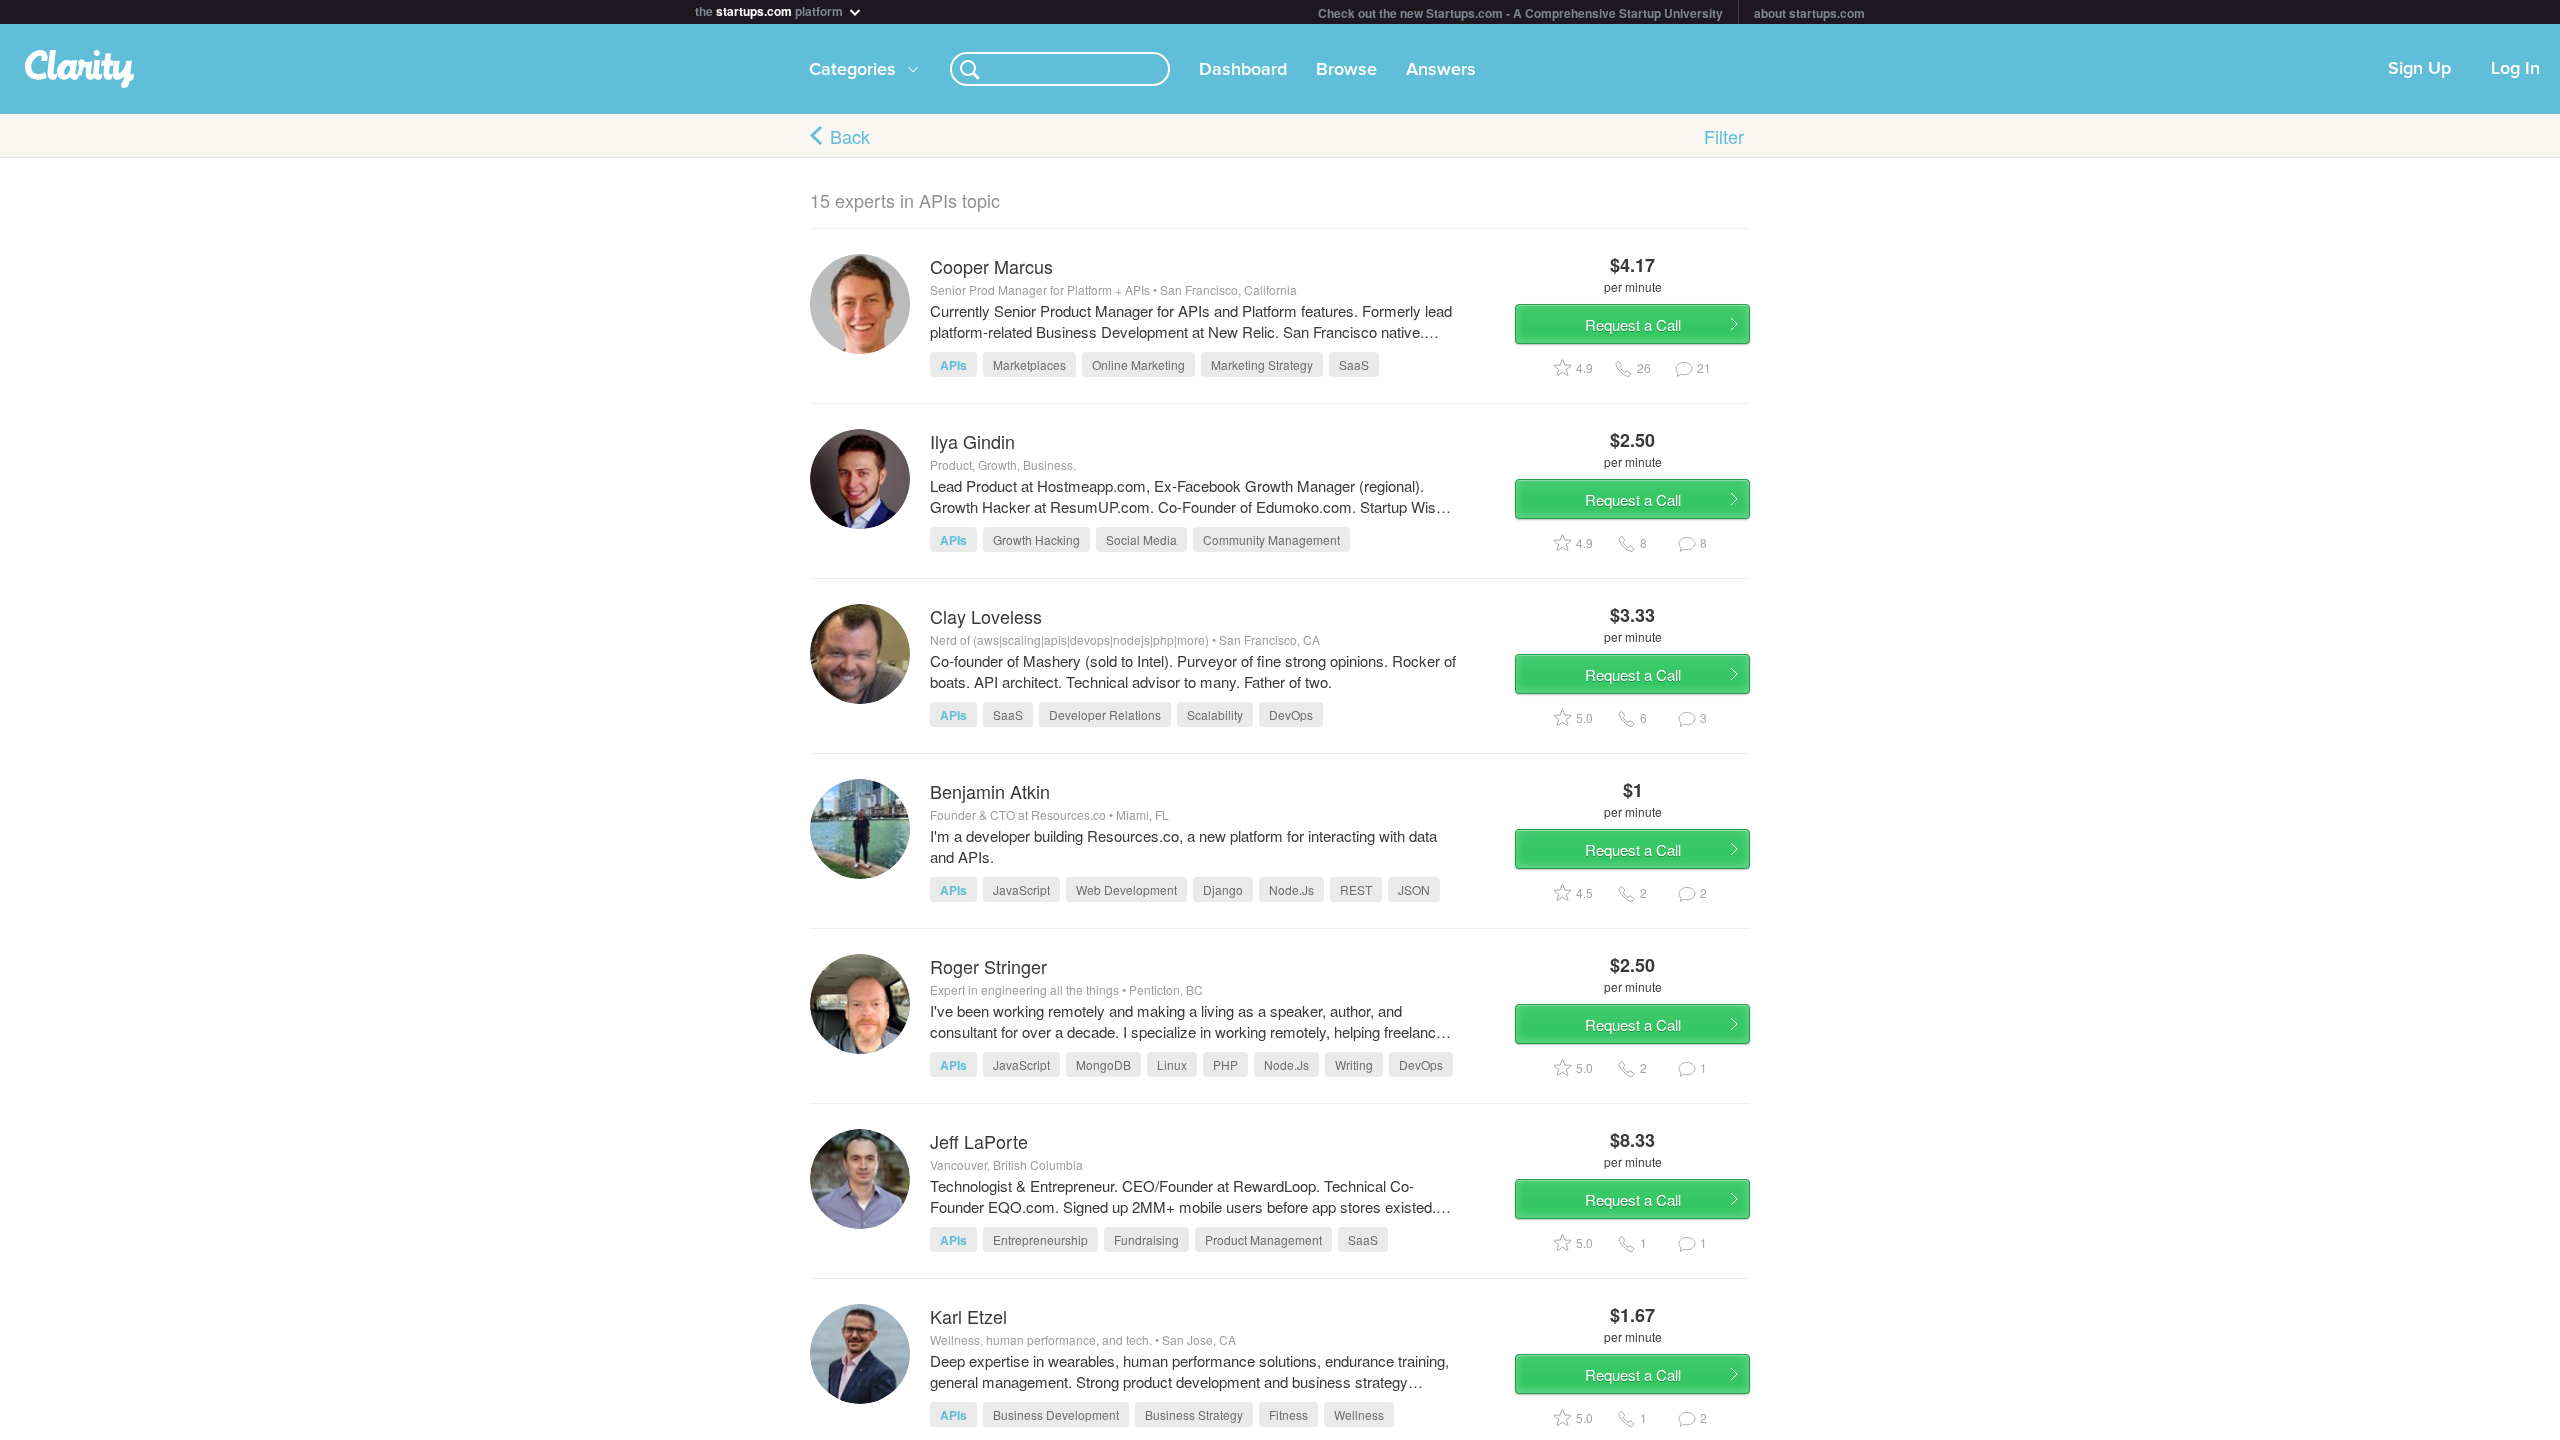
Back (850, 136)
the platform (770, 9)
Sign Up (2419, 69)
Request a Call (1633, 324)
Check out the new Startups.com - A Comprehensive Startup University (1520, 13)
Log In (2515, 69)
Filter (1724, 136)
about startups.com (1809, 13)
